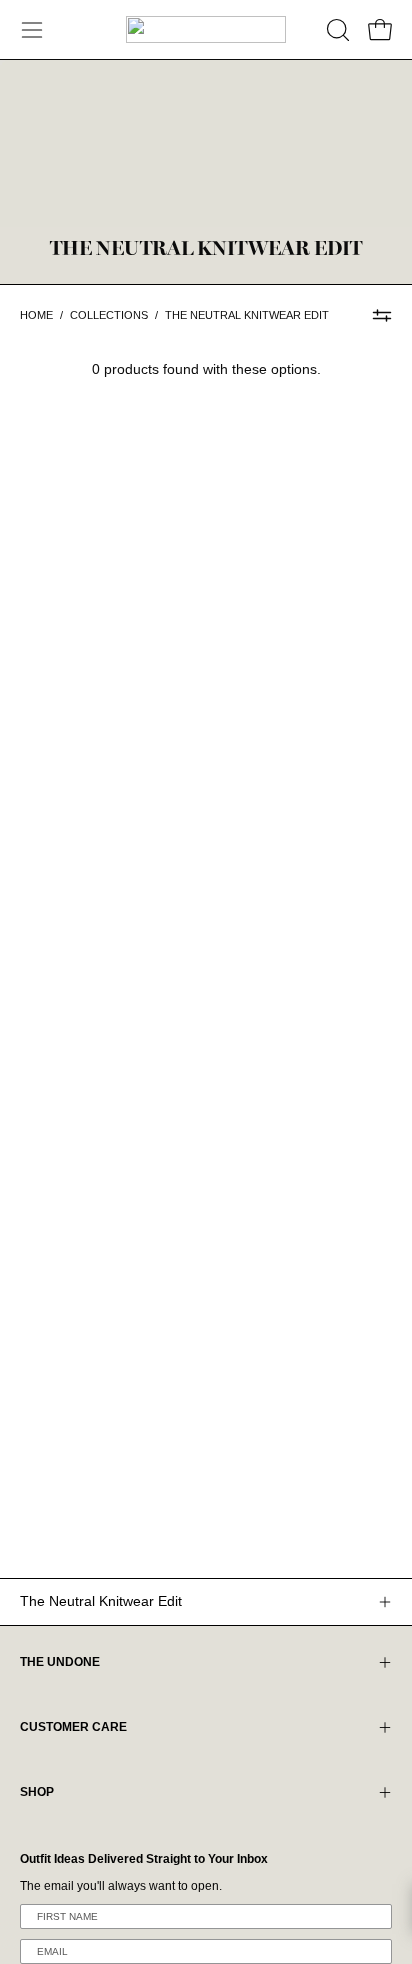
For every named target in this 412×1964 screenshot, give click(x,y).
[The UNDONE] (206, 29)
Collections (109, 315)
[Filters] (382, 315)
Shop (37, 1792)
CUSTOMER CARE (73, 1727)
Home (36, 315)
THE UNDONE (60, 1662)
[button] (336, 30)
